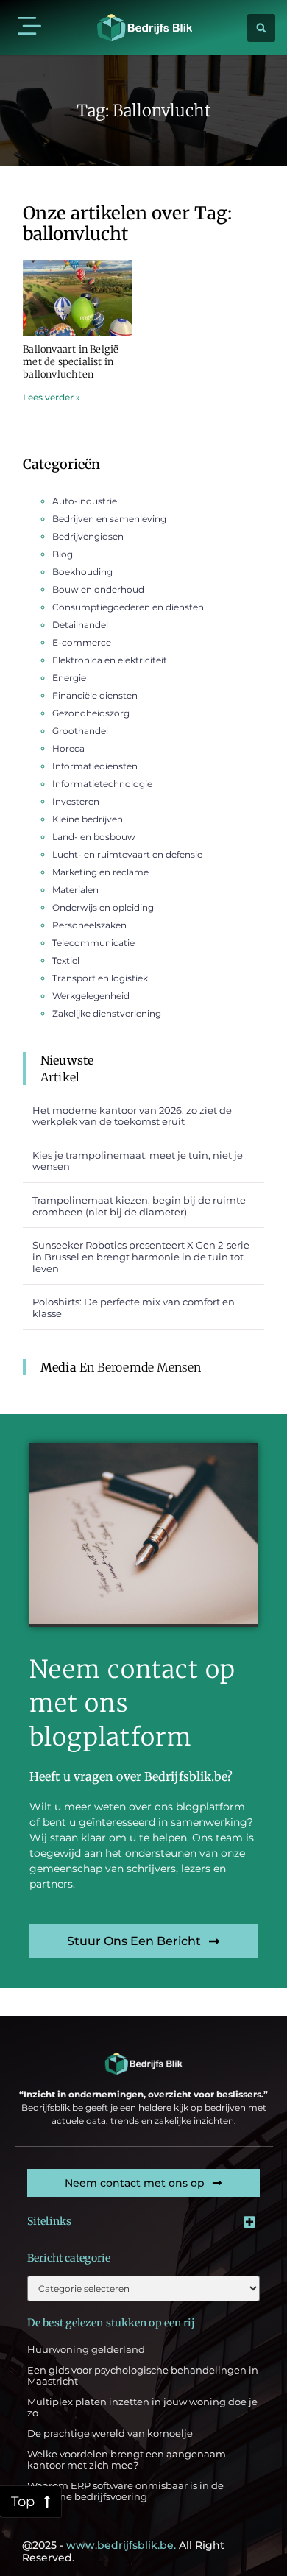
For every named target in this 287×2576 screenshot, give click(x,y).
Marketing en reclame (100, 872)
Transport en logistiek (100, 978)
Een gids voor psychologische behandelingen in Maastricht (143, 2376)
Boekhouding (82, 572)
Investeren (76, 801)
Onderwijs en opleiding (103, 907)
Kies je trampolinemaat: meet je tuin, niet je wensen (138, 1161)
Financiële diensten (95, 695)
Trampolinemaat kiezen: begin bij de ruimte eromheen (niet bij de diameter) (139, 1206)
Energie (69, 678)
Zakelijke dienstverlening (107, 1013)
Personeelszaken (89, 925)
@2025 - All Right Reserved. (123, 2551)
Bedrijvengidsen (88, 536)
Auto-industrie (85, 501)
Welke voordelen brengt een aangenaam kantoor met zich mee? (127, 2460)
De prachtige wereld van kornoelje (110, 2433)
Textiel (66, 960)
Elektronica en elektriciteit (110, 660)
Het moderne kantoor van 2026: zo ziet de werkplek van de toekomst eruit (132, 1116)
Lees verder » (52, 397)
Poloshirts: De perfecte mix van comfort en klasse (134, 1308)
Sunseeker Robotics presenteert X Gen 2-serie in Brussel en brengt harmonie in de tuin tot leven (141, 1256)
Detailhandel (80, 625)
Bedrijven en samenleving (109, 519)
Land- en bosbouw (94, 837)
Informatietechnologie (102, 784)
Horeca (68, 748)
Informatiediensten (95, 766)
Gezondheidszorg (91, 713)
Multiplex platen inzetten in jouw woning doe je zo (142, 2407)
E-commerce (82, 642)
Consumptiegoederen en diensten (128, 607)
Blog (63, 554)
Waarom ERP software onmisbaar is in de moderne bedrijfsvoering (125, 2491)
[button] (29, 28)
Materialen (75, 890)
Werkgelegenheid (91, 996)
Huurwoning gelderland (86, 2349)
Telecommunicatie (93, 943)
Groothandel (80, 731)
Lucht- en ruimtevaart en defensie (127, 854)
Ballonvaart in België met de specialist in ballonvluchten (71, 362)
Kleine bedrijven (88, 819)
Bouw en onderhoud (98, 589)
